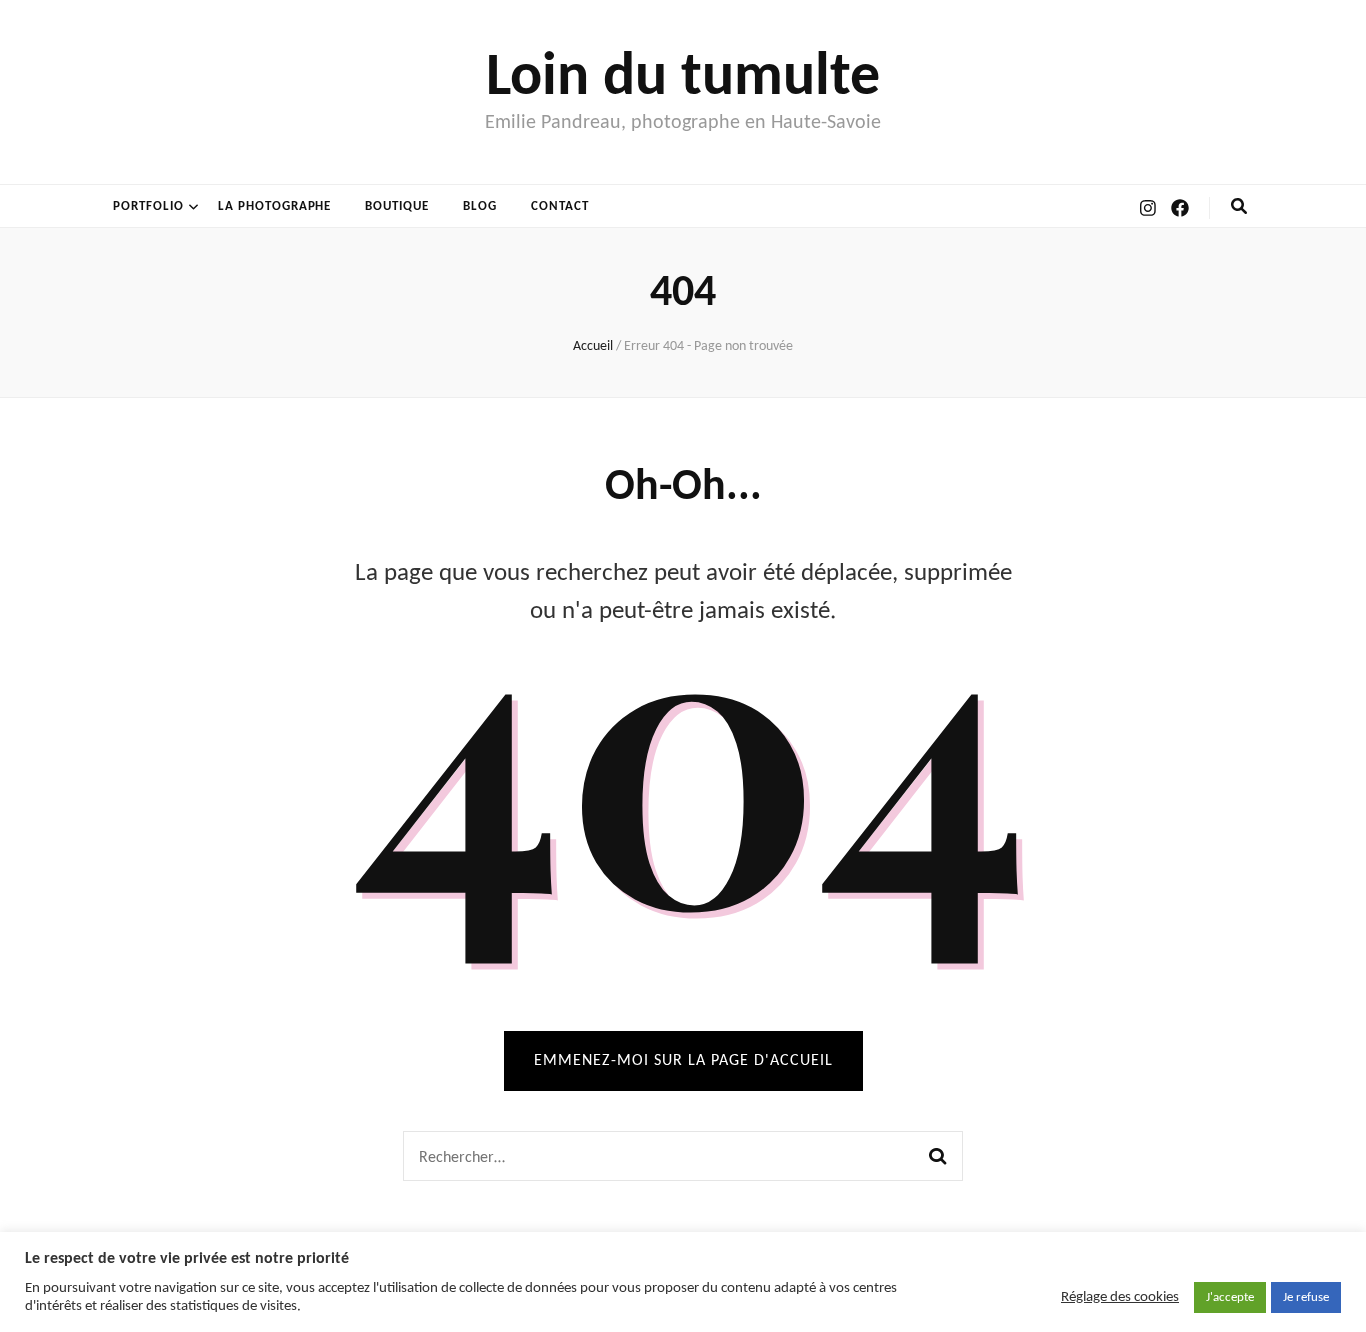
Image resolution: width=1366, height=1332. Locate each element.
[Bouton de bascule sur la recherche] (1239, 207)
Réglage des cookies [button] (1120, 1297)
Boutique (397, 206)
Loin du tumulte (683, 79)
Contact (560, 206)
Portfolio (148, 206)
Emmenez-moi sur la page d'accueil (683, 1061)
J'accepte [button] (1230, 1297)
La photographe (275, 206)
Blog (480, 206)
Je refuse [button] (1306, 1297)
